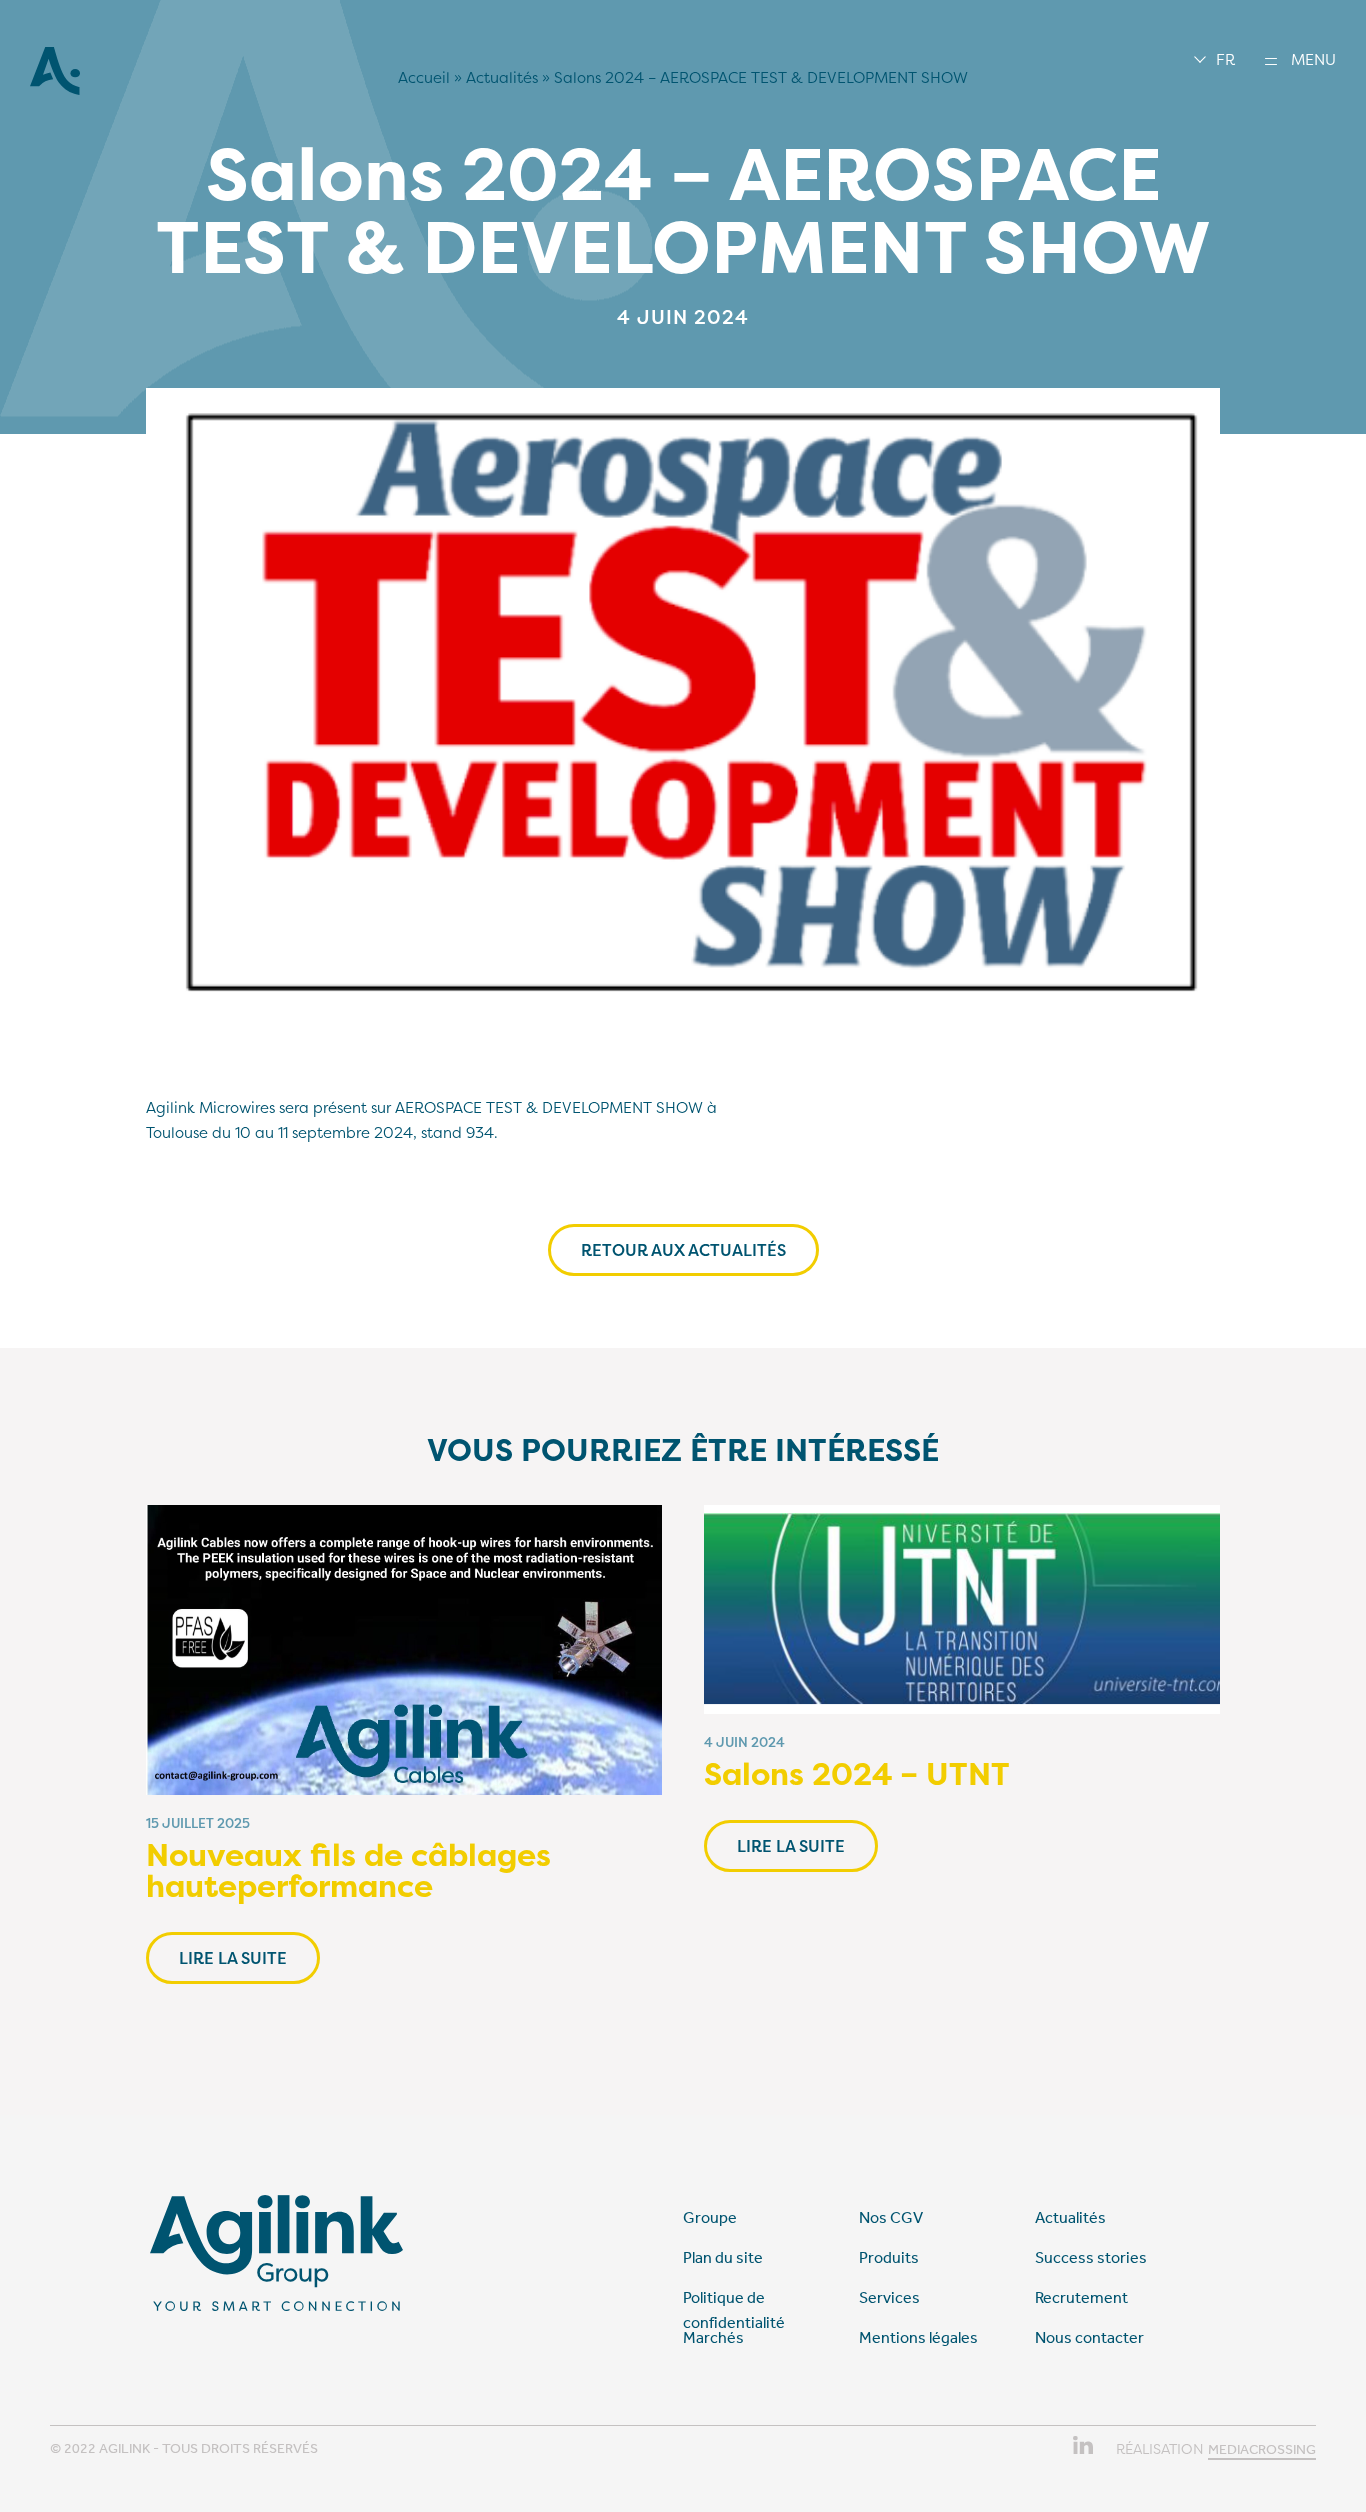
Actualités (502, 77)
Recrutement (1081, 2297)
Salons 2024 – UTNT (857, 1774)
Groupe (710, 2217)
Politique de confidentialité (734, 2310)
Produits (889, 2257)
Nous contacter (1089, 2337)
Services (889, 2297)
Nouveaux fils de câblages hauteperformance (348, 1870)
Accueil (424, 77)
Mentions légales (918, 2337)
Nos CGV (891, 2217)
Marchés (713, 2337)
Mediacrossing (1262, 2449)
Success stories (1091, 2257)
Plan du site (723, 2257)
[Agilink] (55, 90)
